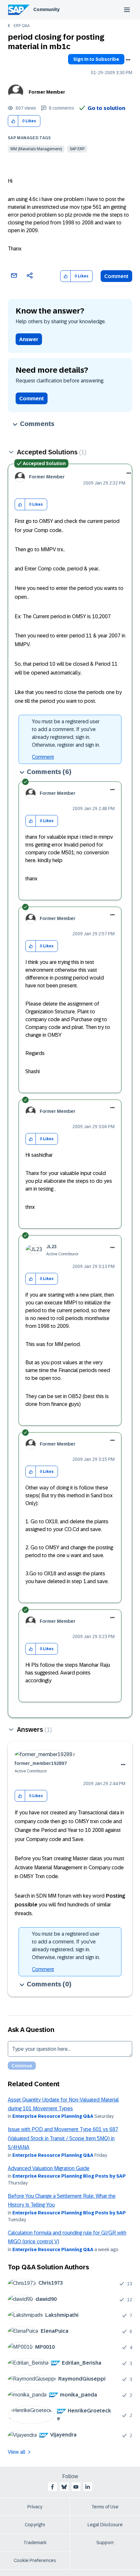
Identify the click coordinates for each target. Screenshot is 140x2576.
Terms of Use (105, 2507)
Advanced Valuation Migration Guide (49, 2168)
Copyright (35, 2525)
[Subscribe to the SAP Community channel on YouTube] (76, 2487)
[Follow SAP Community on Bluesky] (64, 2487)
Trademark (35, 2543)
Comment (116, 276)
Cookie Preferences (35, 2560)
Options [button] (128, 60)
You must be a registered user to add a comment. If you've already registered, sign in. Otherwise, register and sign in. (66, 733)
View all (17, 2452)
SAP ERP (77, 149)
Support (105, 2543)
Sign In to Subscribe (96, 59)
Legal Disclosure (105, 2525)
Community (46, 9)
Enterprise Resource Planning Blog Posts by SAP (69, 2176)
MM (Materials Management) (36, 149)
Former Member (47, 92)
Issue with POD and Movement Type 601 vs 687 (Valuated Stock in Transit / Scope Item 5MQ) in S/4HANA (63, 2138)
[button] (13, 121)
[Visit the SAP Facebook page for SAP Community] (52, 2487)
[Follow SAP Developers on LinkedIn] (88, 2487)
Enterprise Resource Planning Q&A (53, 2116)
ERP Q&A (22, 26)
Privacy (35, 2507)
